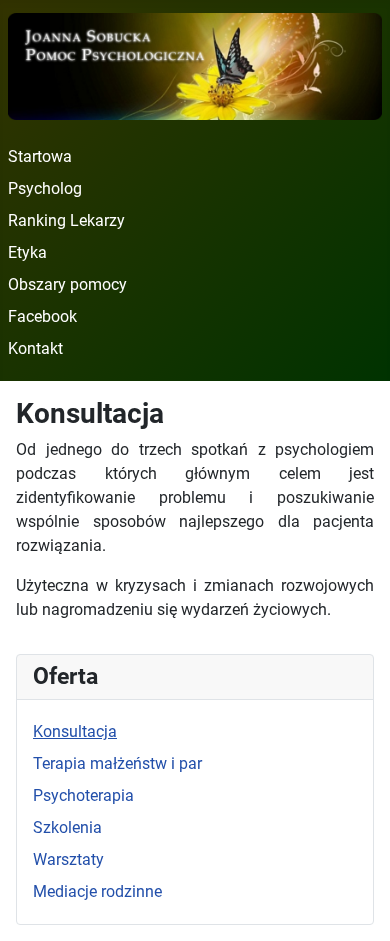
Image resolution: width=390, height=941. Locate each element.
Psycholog (45, 188)
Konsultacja (75, 731)
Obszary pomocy (67, 284)
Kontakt (35, 348)
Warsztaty (68, 859)
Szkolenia (67, 827)
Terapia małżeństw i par (117, 763)
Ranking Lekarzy (66, 220)
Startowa (40, 156)
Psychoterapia (83, 795)
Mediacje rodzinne (97, 891)
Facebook (42, 316)
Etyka (27, 252)
